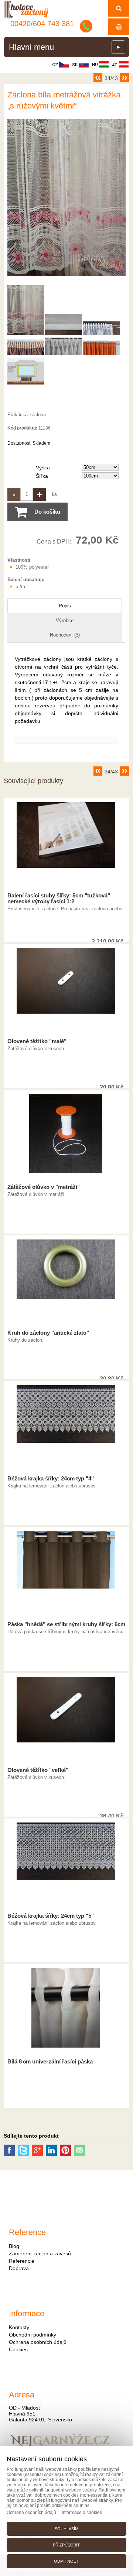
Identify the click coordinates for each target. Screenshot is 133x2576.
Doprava (19, 2268)
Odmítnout (66, 2561)
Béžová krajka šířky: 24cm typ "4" (51, 1479)
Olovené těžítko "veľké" (38, 1770)
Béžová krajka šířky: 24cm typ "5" (51, 1916)
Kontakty (19, 2327)
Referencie (22, 2261)
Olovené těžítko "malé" (37, 1041)
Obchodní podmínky (33, 2335)
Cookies (18, 2349)
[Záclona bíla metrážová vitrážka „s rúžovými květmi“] (66, 276)
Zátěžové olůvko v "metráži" (44, 1187)
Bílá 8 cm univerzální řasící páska (50, 2062)
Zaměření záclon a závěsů (40, 2253)
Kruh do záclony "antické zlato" (48, 1333)
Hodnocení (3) (65, 635)
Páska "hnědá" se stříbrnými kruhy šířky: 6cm (66, 1624)
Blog (14, 2246)
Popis (65, 606)
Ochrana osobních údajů (38, 2342)
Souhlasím (66, 2529)
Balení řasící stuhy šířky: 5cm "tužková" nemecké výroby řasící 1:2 (59, 899)
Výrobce (65, 620)
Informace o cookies (82, 2513)
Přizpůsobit (66, 2545)
